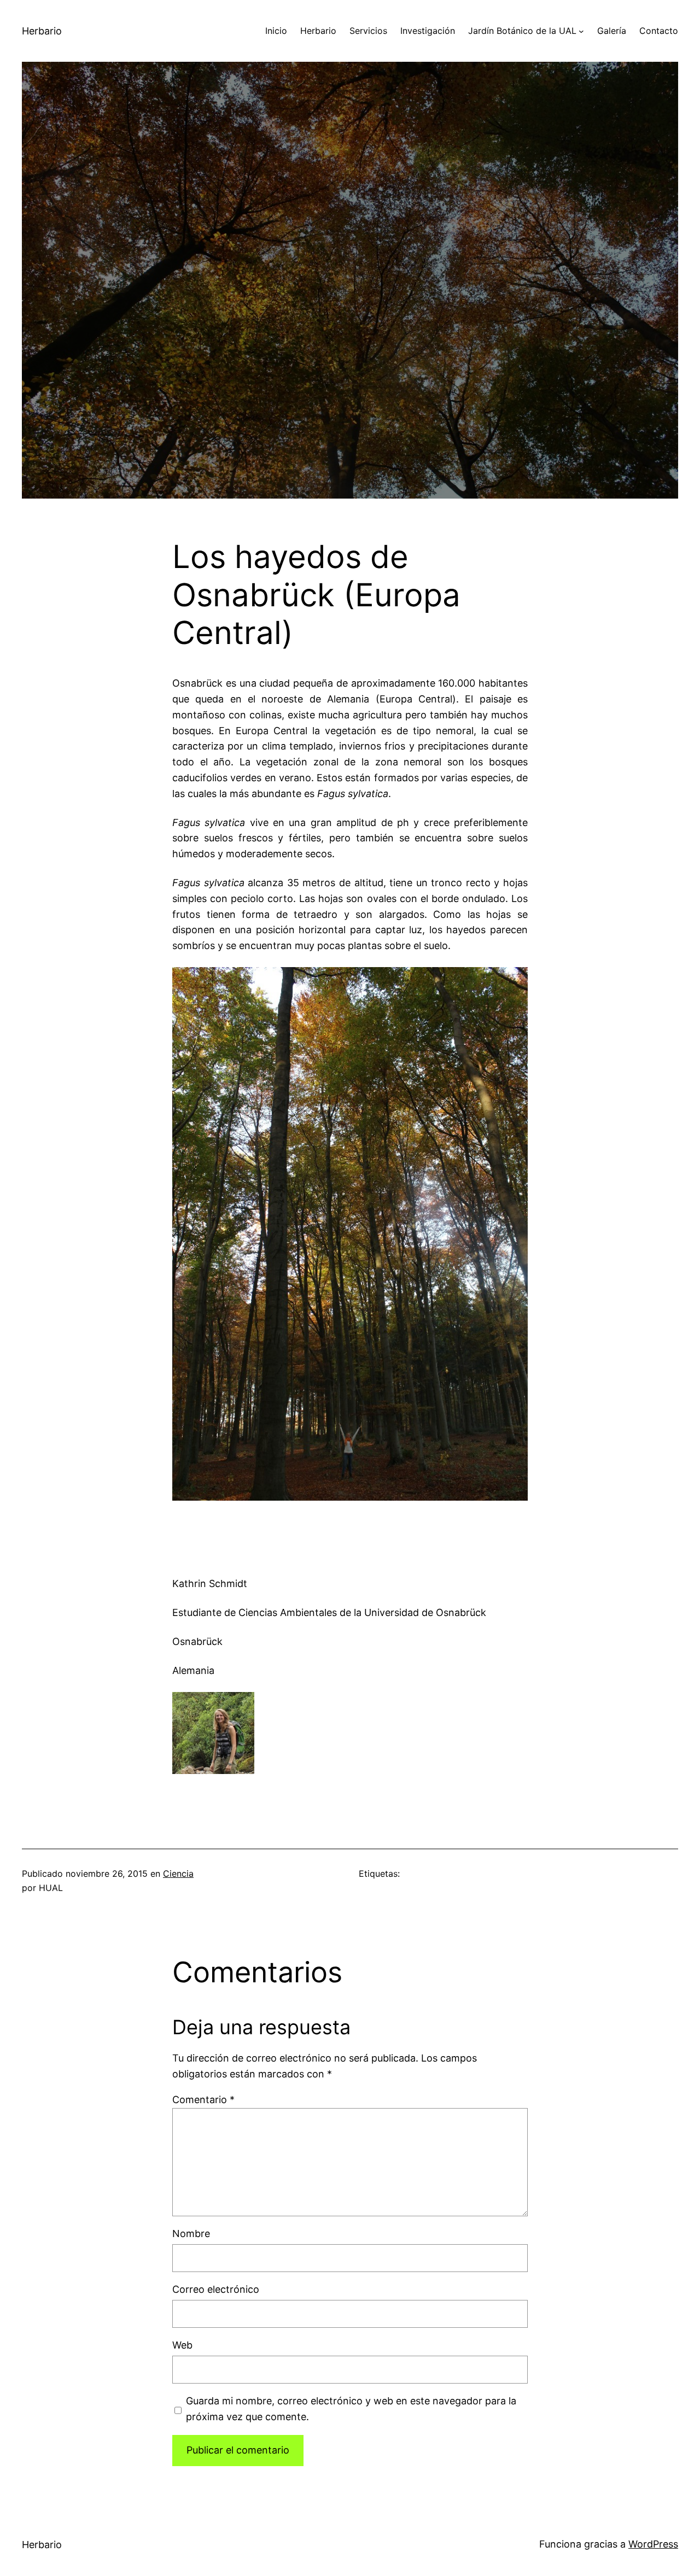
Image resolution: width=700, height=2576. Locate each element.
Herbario (42, 31)
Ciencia (178, 1874)
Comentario (203, 2100)
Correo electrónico (216, 2289)
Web (182, 2345)
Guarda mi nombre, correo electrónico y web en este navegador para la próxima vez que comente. (351, 2409)
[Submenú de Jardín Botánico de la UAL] (581, 31)
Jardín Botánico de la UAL (522, 31)
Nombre (191, 2233)
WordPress (653, 2544)
